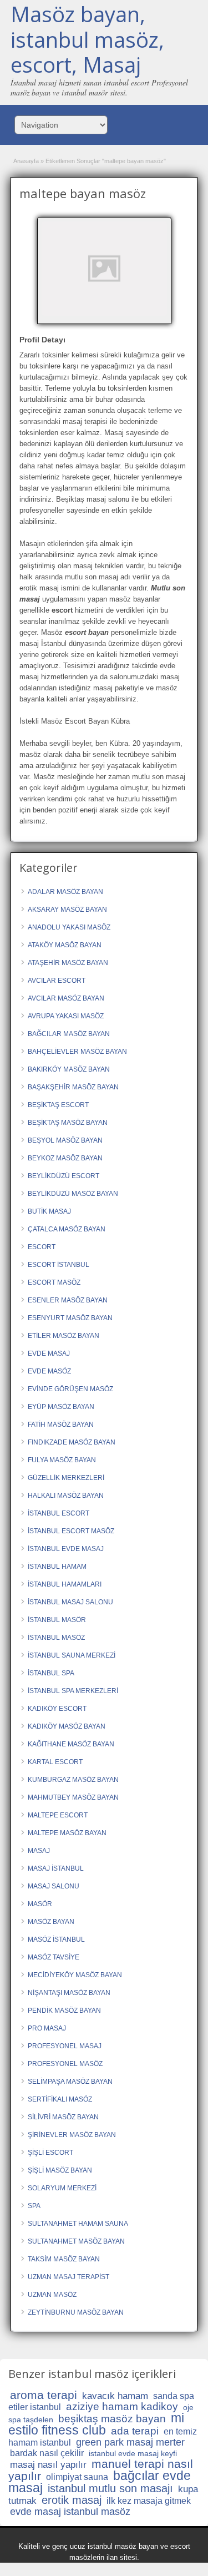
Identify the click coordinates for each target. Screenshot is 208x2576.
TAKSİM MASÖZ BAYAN (64, 2259)
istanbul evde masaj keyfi (133, 2453)
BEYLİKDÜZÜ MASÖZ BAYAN (73, 1194)
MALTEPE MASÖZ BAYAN (67, 1833)
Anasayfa (26, 161)
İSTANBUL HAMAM (57, 1567)
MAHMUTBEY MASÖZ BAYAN (73, 1797)
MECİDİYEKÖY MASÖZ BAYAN (75, 1975)
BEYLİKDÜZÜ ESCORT (64, 1176)
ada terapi (135, 2431)
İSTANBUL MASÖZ (56, 1638)
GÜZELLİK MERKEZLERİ (66, 1478)
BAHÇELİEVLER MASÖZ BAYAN (77, 1052)
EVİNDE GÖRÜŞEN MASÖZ (70, 1389)
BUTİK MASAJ (49, 1211)
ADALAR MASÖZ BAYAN (65, 892)
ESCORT (42, 1247)
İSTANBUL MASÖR (57, 1620)
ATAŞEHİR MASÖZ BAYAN (68, 963)
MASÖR (40, 1904)
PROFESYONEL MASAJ (65, 2046)
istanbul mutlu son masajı (110, 2488)
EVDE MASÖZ (49, 1371)
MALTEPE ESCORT (58, 1815)
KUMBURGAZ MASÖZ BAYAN (73, 1780)
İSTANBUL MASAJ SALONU (70, 1602)
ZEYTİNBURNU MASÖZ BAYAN (76, 2312)
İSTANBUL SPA (51, 1673)
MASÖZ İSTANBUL (56, 1939)
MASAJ (39, 1851)
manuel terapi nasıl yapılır (101, 2470)
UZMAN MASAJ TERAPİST (69, 2277)
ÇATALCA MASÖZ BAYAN (67, 1229)
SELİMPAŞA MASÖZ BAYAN (70, 2082)
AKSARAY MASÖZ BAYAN (67, 910)
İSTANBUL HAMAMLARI (65, 1584)
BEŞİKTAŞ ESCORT (58, 1105)
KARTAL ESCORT (55, 1762)
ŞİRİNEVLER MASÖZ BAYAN (72, 2135)
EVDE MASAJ (49, 1353)
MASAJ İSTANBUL (56, 1868)
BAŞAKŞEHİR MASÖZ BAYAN (73, 1087)
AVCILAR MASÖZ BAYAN (66, 998)
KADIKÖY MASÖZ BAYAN (67, 1726)
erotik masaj (72, 2500)
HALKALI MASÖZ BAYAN (66, 1496)
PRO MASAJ (47, 2028)
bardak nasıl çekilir (47, 2453)
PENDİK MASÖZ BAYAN (64, 2011)
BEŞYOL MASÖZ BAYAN (65, 1140)
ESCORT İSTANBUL (59, 1265)
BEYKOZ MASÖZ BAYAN (65, 1158)
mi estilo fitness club (96, 2424)
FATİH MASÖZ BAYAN (61, 1425)
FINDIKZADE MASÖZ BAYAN (72, 1442)
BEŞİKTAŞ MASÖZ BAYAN (68, 1123)
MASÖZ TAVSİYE (54, 1957)
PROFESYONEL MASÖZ (65, 2064)
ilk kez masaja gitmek (149, 2501)
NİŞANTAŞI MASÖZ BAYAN (69, 1993)
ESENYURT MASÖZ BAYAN (70, 1318)
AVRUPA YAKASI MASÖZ (66, 1016)
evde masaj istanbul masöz (70, 2512)
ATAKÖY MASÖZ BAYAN (65, 945)
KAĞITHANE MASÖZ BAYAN (71, 1744)
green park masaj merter (130, 2442)
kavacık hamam (115, 2396)
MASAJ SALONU (54, 1886)
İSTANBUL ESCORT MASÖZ (71, 1531)
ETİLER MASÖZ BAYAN (64, 1336)
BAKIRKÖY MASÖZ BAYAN (69, 1069)
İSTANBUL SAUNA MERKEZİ (72, 1655)
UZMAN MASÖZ (52, 2295)
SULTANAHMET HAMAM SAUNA (78, 2224)
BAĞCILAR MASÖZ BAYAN (69, 1034)
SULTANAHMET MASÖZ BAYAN (76, 2241)
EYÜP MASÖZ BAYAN (61, 1407)
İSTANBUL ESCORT (59, 1513)
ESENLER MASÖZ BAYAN (68, 1300)
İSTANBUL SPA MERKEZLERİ (73, 1691)
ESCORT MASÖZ (54, 1282)
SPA (34, 2206)
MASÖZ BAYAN (51, 1922)
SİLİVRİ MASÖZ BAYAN (63, 2117)
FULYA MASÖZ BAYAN (62, 1460)
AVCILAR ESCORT (57, 981)
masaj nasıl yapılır (48, 2465)
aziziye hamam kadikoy (122, 2406)
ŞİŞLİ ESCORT (50, 2153)
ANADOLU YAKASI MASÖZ (69, 927)
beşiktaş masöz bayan (112, 2419)
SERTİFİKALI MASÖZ (60, 2099)
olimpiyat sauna (77, 2477)
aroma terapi (44, 2395)
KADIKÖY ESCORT (57, 1709)
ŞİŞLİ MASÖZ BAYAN (60, 2170)
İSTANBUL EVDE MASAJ (66, 1549)
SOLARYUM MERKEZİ (62, 2188)
